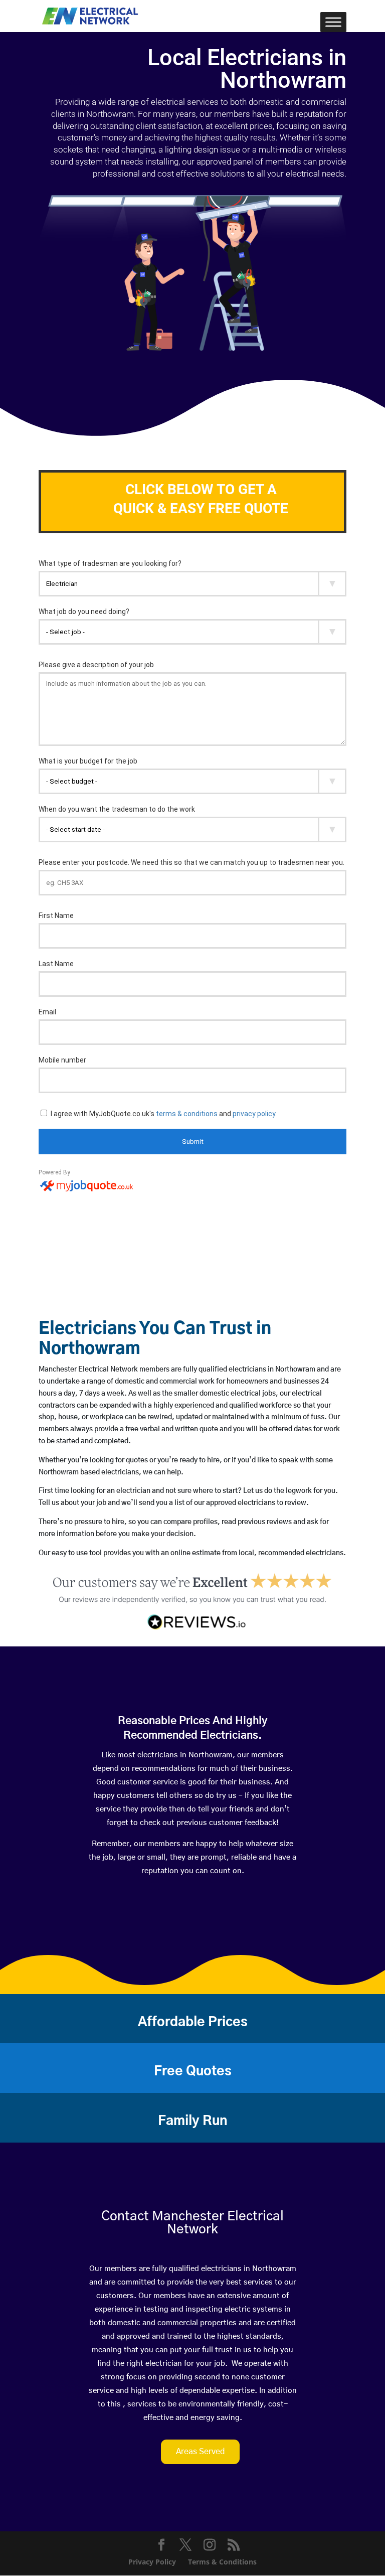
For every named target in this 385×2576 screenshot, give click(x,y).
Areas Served (200, 2452)
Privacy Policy (152, 2562)
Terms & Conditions (222, 2562)
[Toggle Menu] (333, 22)
